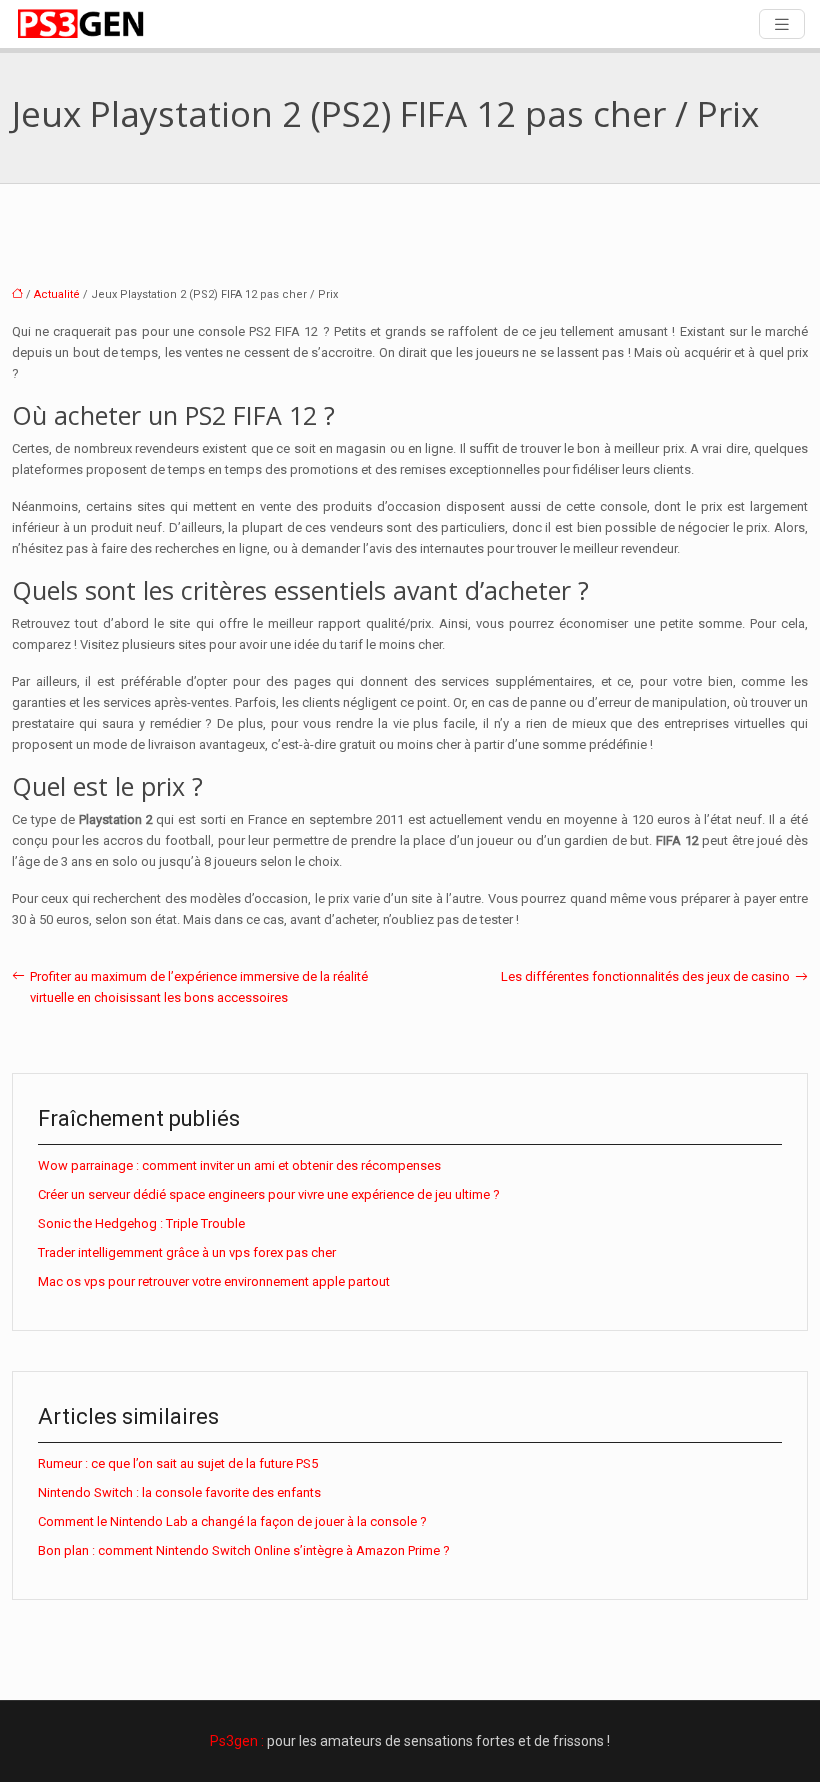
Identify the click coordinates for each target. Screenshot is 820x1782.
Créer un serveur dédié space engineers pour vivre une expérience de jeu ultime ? (269, 1194)
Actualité (57, 294)
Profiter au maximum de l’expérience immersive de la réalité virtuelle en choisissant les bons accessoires (199, 987)
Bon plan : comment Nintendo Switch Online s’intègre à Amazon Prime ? (244, 1550)
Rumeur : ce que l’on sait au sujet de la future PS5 (178, 1463)
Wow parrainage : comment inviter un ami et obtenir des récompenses (239, 1165)
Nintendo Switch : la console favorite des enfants (179, 1492)
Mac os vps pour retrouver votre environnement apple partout (214, 1281)
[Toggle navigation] (782, 24)
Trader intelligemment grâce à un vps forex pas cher (187, 1252)
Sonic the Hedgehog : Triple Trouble (141, 1223)
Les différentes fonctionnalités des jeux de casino (645, 976)
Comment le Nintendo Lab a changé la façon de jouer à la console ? (232, 1521)
